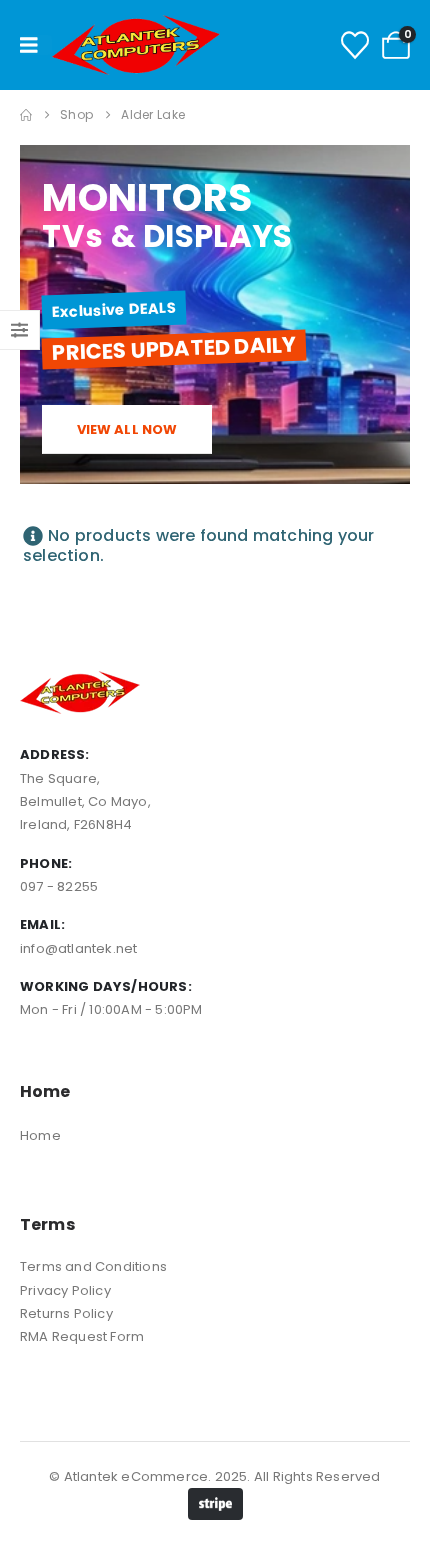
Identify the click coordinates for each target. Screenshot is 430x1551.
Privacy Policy (65, 1290)
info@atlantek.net (78, 948)
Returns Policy (66, 1313)
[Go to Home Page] (26, 115)
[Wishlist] (355, 45)
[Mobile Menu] (36, 45)
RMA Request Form (82, 1336)
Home (40, 1135)
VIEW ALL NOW (127, 429)
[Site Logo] (136, 45)
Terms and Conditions (93, 1266)
